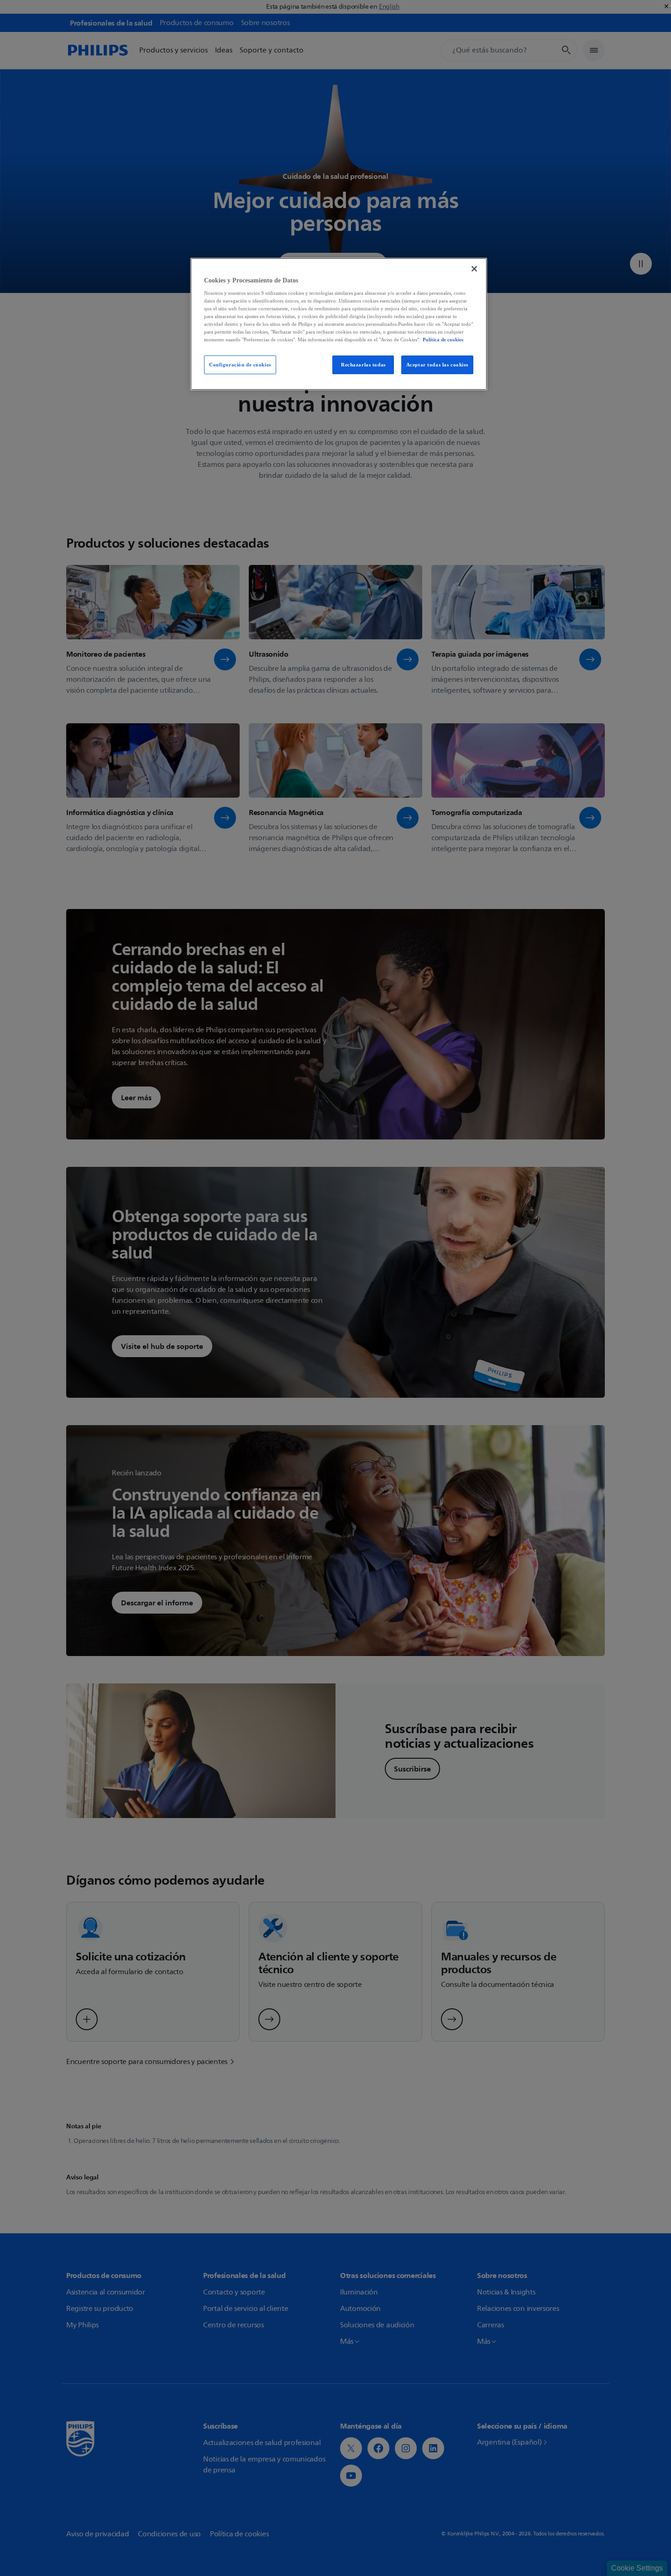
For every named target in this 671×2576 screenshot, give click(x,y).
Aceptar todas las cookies (437, 365)
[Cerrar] (474, 269)
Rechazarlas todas (363, 365)
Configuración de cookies (240, 365)
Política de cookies (443, 340)
